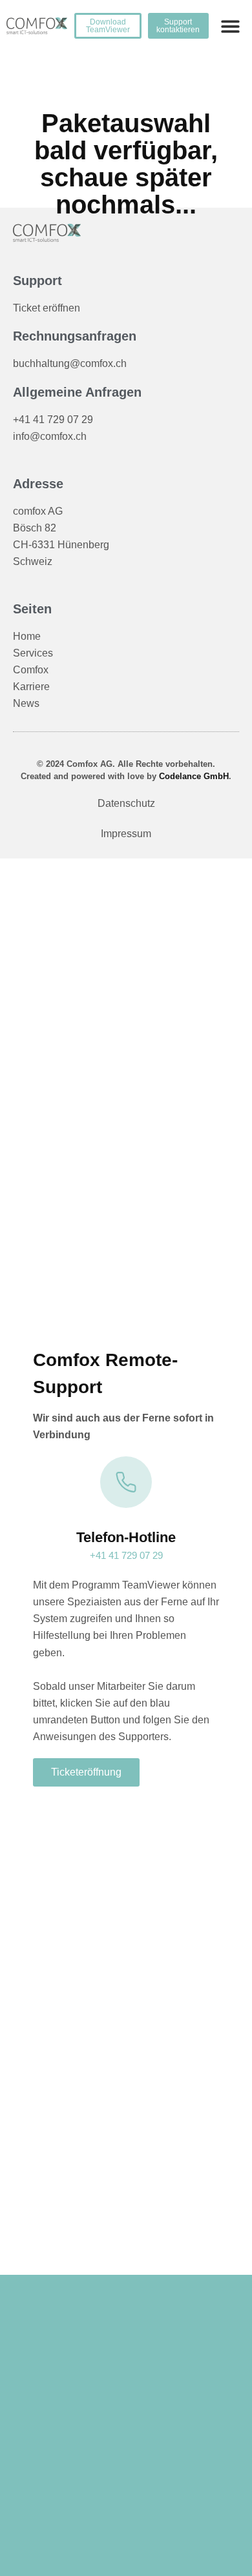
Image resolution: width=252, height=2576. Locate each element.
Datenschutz (126, 803)
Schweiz (33, 561)
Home (27, 636)
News (26, 703)
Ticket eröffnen (47, 308)
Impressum (126, 834)
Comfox (31, 670)
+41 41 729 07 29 (53, 420)
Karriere (31, 687)
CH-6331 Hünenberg (61, 545)
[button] (231, 26)
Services (33, 653)
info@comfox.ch (50, 436)
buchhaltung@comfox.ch (70, 363)
